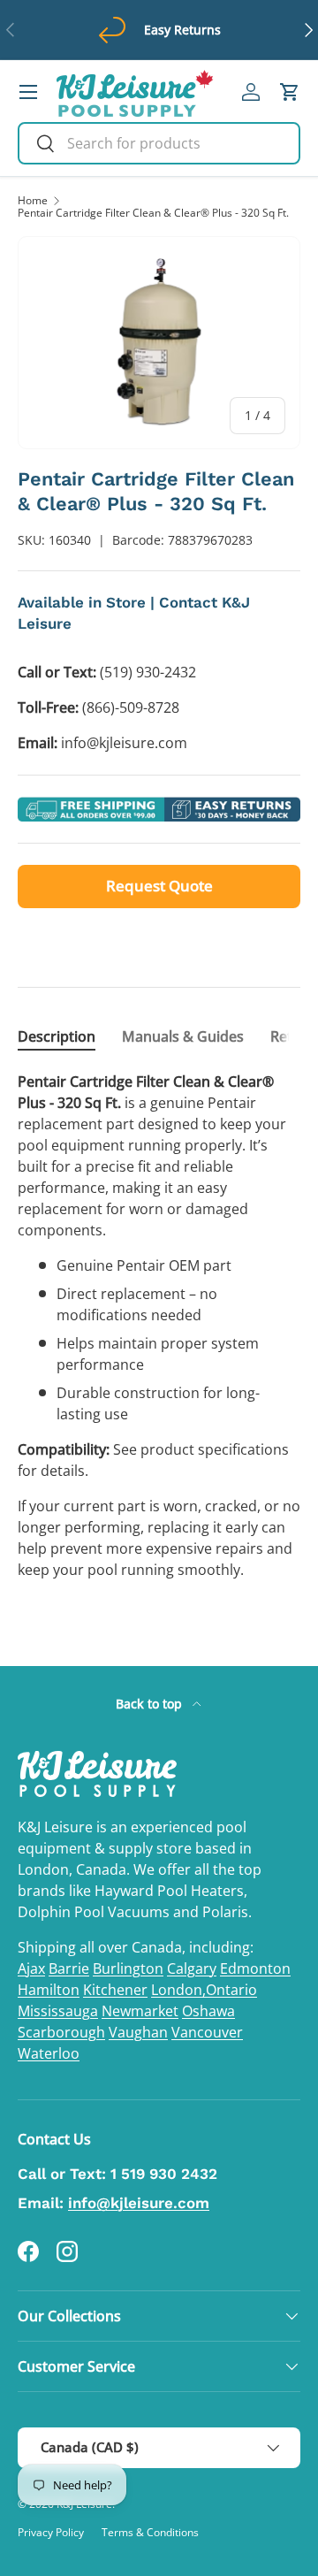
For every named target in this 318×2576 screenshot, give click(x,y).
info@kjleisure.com (139, 2203)
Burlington (128, 1968)
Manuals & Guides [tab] (183, 1036)
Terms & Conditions (150, 2532)
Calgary (192, 1968)
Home (33, 201)
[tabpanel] (159, 1326)
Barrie (69, 1968)
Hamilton (49, 1990)
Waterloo (49, 2053)
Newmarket (140, 2011)
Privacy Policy (51, 2532)
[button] (290, 92)
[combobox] (159, 143)
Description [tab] (57, 1036)
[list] (159, 343)
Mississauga (58, 2011)
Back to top (151, 1704)
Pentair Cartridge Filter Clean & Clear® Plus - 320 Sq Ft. (153, 213)
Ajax (31, 1968)
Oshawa (208, 2011)
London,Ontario (204, 1990)
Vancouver (207, 2032)
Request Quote (159, 886)
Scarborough (61, 2032)
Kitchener (115, 1990)
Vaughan (138, 2032)
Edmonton (255, 1968)
